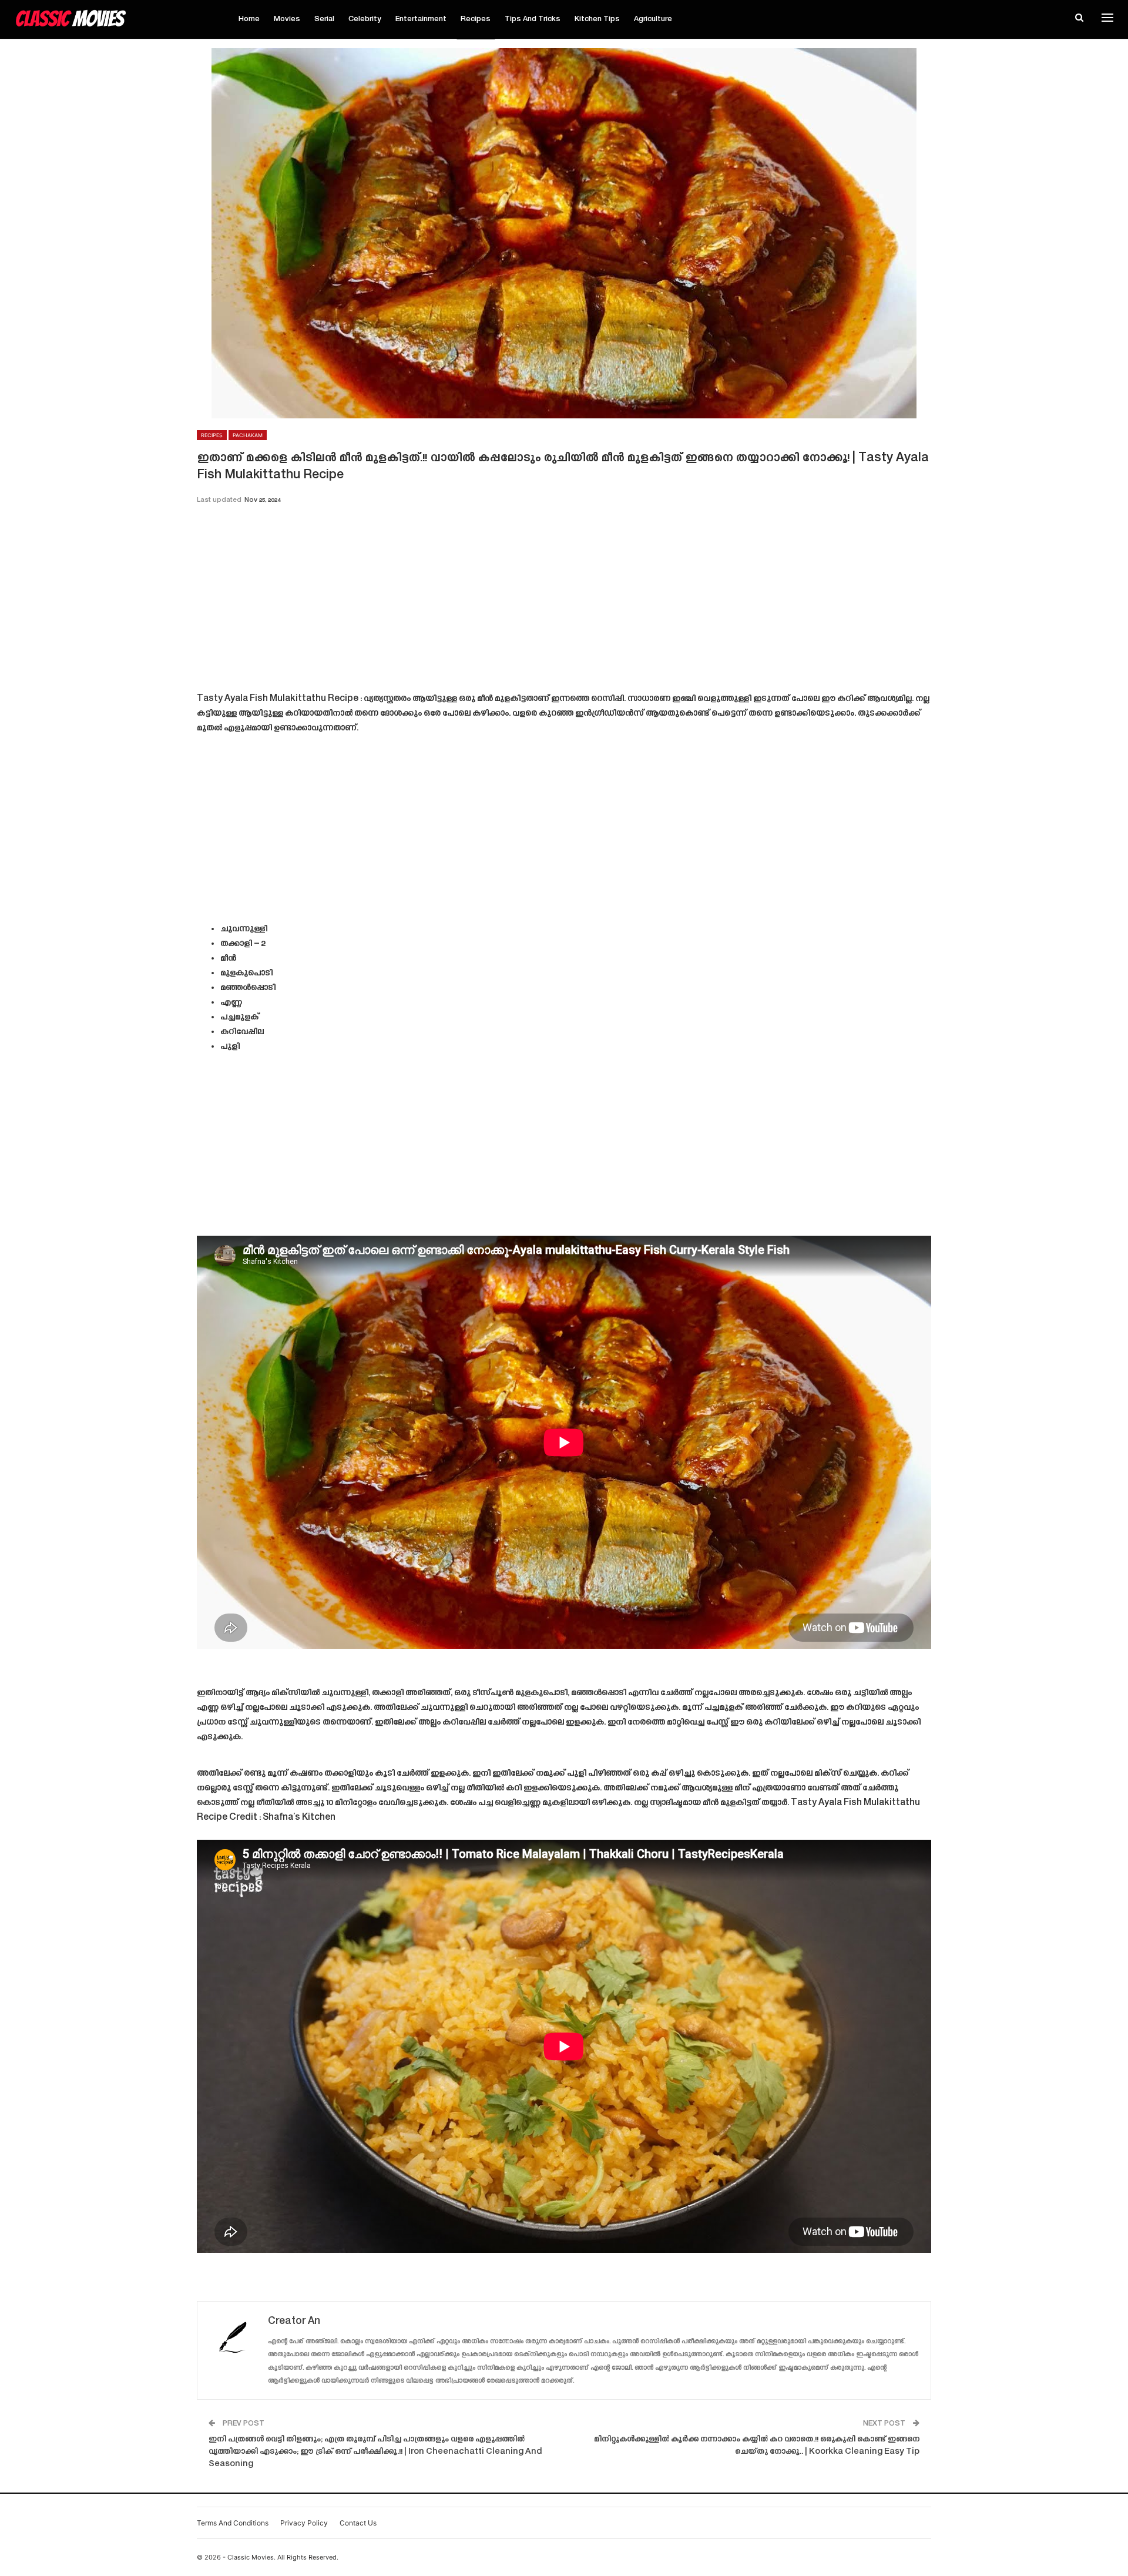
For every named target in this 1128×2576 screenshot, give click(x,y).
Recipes (476, 19)
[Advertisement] (564, 602)
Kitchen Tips (597, 19)
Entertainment (421, 19)
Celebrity (365, 19)
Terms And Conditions (233, 2523)
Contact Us (358, 2523)
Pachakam (248, 435)
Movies (287, 19)
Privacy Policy (304, 2523)
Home (249, 19)
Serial (324, 19)
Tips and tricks (533, 19)
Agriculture (653, 19)
